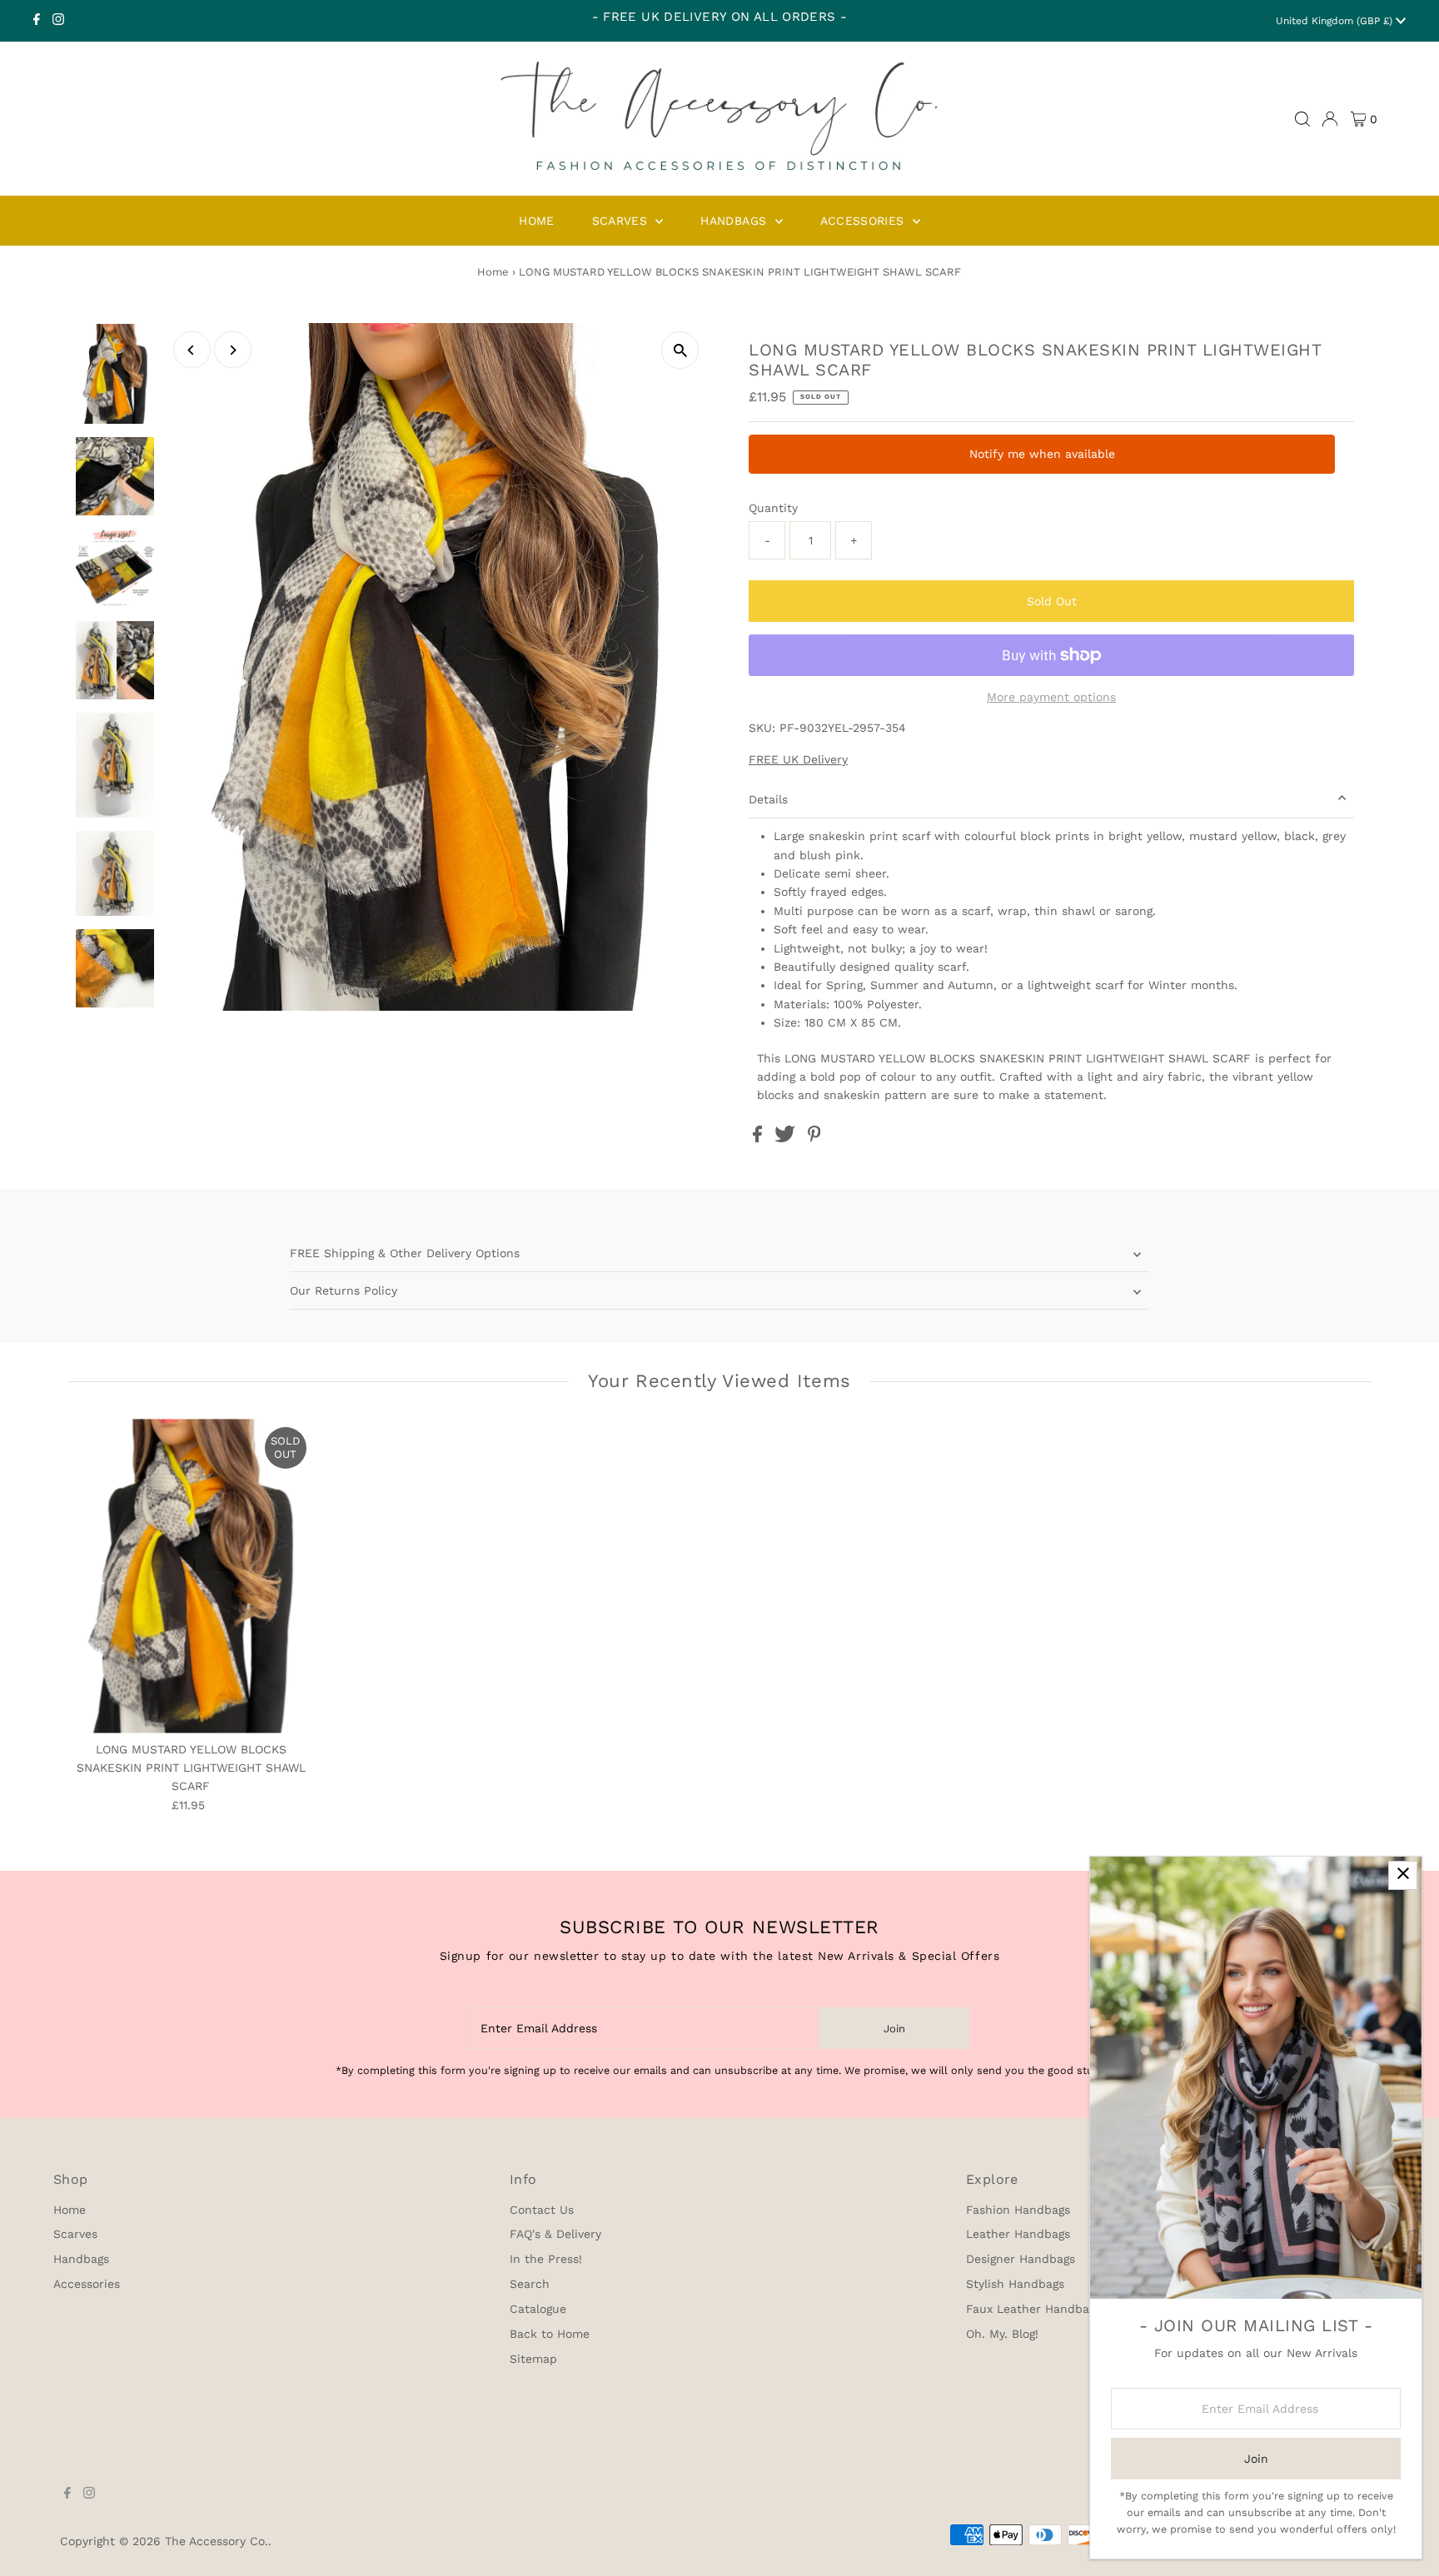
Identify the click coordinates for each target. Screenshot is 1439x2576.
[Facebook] (37, 21)
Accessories (87, 2284)
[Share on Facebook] (759, 1138)
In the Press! (546, 2259)
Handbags (81, 2259)
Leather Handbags (1018, 2234)
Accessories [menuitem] (864, 221)
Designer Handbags (1021, 2259)
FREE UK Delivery (798, 759)
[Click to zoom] (680, 350)
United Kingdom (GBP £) (1336, 21)
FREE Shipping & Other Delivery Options (405, 1253)
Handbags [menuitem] (735, 221)
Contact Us (542, 2210)
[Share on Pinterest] (814, 1138)
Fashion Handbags (1018, 2210)
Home (493, 272)
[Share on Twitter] (787, 1138)
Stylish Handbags (1015, 2284)
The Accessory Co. (217, 2541)
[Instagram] (58, 21)
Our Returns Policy (344, 1290)
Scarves (75, 2234)
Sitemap (533, 2359)
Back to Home (550, 2334)
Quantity (773, 508)
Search (530, 2284)
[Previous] (192, 350)
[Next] (233, 350)
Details (768, 799)
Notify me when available (1042, 454)
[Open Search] (1302, 119)
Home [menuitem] (536, 221)
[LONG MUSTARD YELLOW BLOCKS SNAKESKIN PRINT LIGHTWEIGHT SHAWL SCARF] (191, 1576)
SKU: (762, 728)
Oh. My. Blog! (1002, 2334)
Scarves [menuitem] (622, 221)
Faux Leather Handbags (1033, 2309)
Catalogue (538, 2309)
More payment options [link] (1051, 697)
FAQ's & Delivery (555, 2234)
